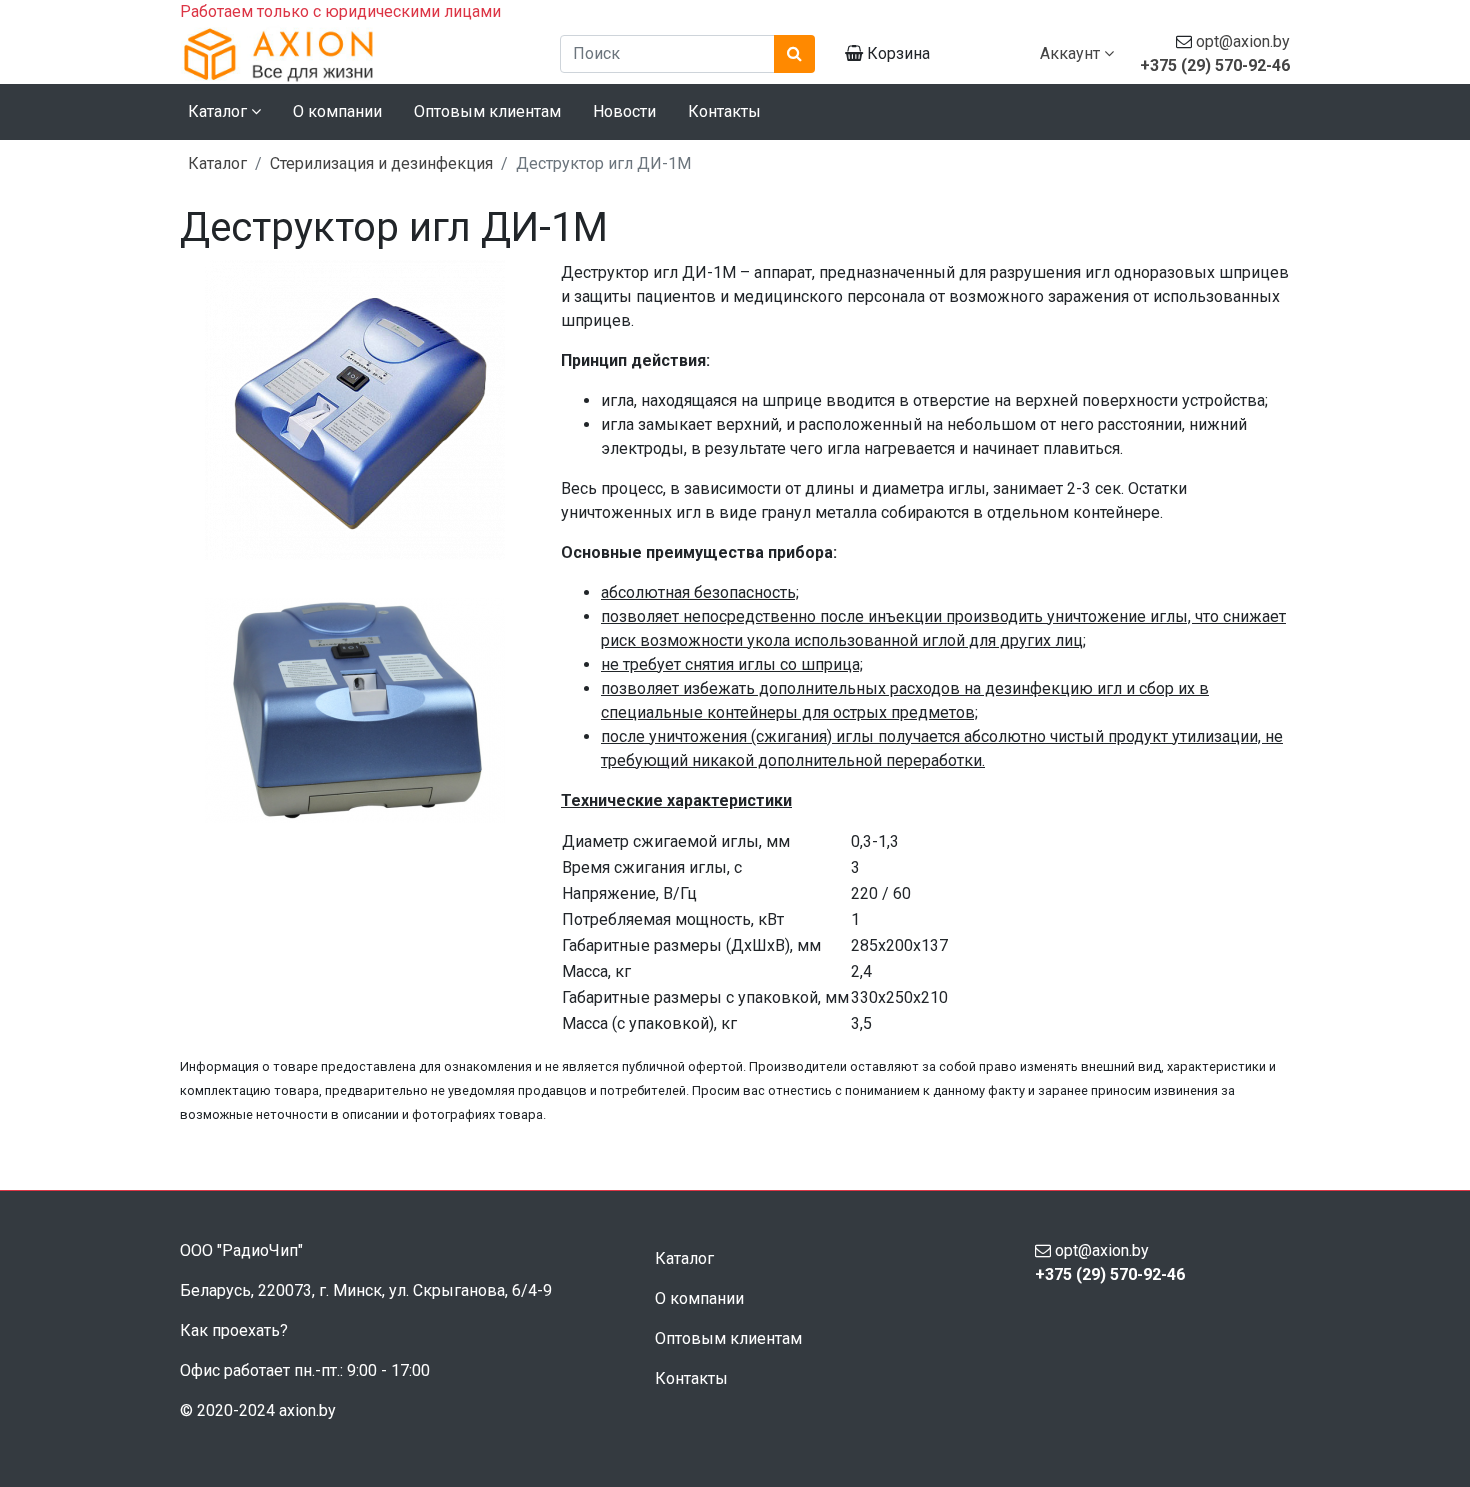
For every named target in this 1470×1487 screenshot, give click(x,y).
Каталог (217, 163)
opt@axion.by (1243, 41)
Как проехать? (234, 1330)
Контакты (724, 111)
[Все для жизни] (355, 54)
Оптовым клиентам (487, 111)
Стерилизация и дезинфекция (381, 163)
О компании (337, 111)
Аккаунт (1072, 53)
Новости (624, 111)
